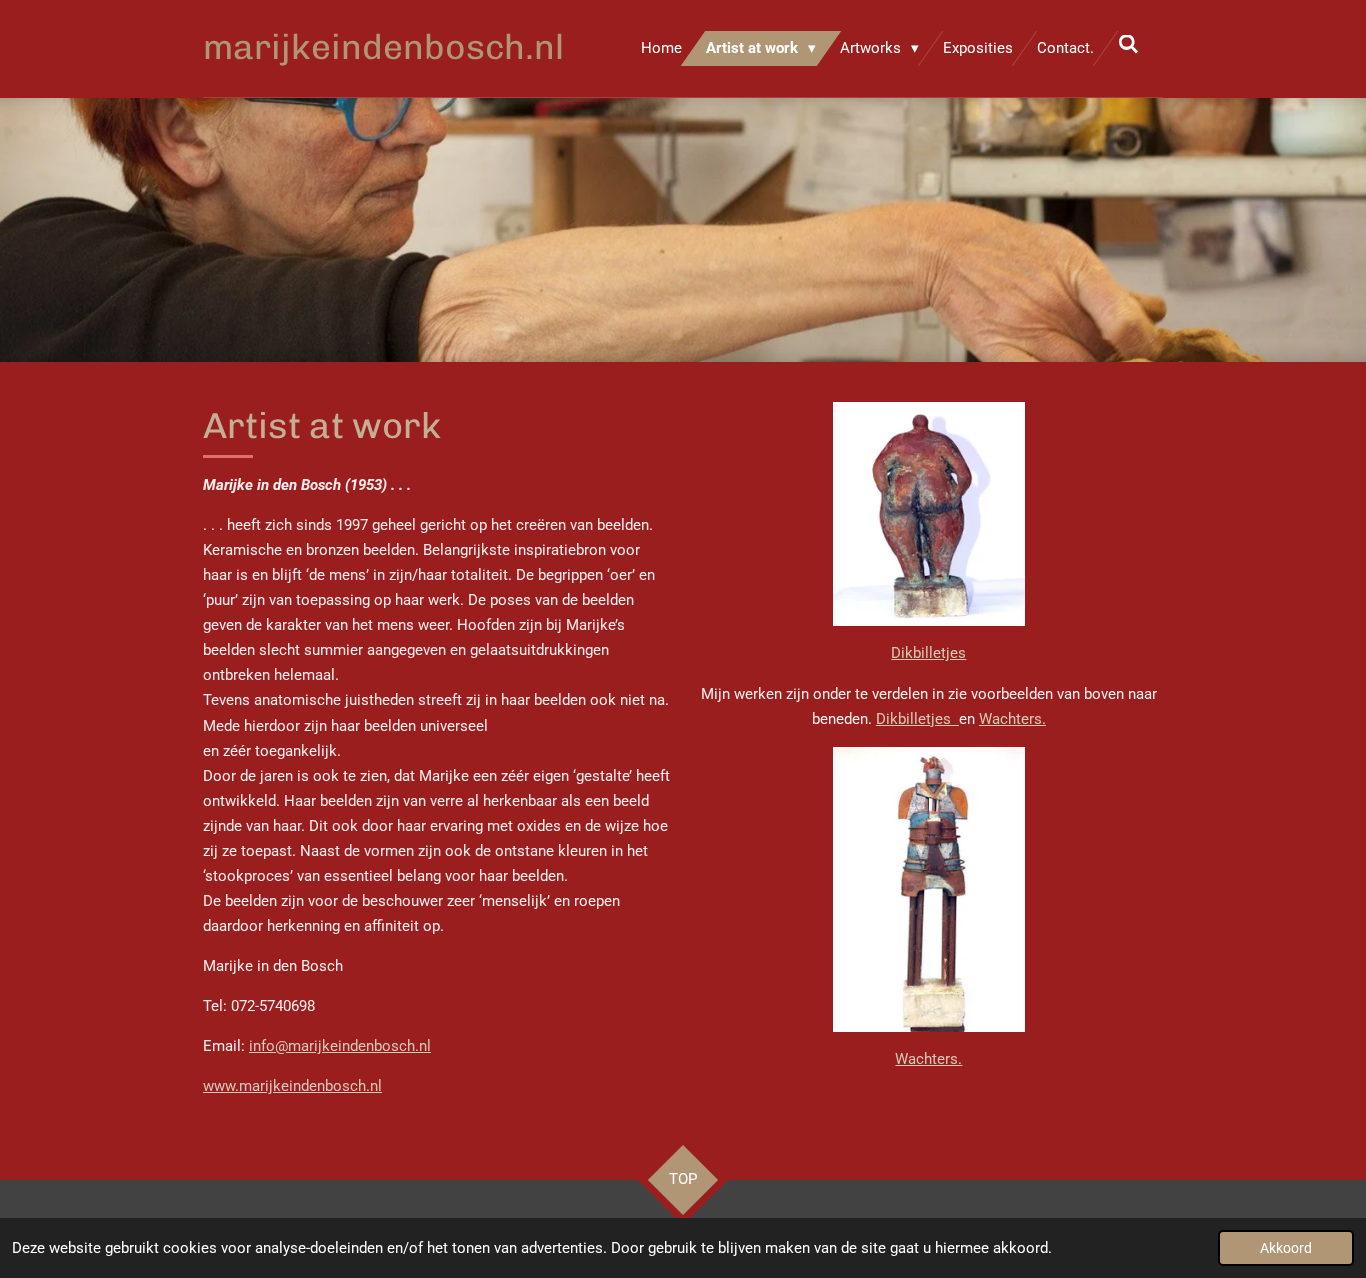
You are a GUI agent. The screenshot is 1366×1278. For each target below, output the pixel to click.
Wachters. (1012, 719)
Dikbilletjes (928, 653)
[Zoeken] (1128, 45)
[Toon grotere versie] (929, 889)
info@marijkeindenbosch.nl (340, 1046)
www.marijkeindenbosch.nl (292, 1086)
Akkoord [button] (1286, 1248)
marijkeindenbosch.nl (383, 47)
